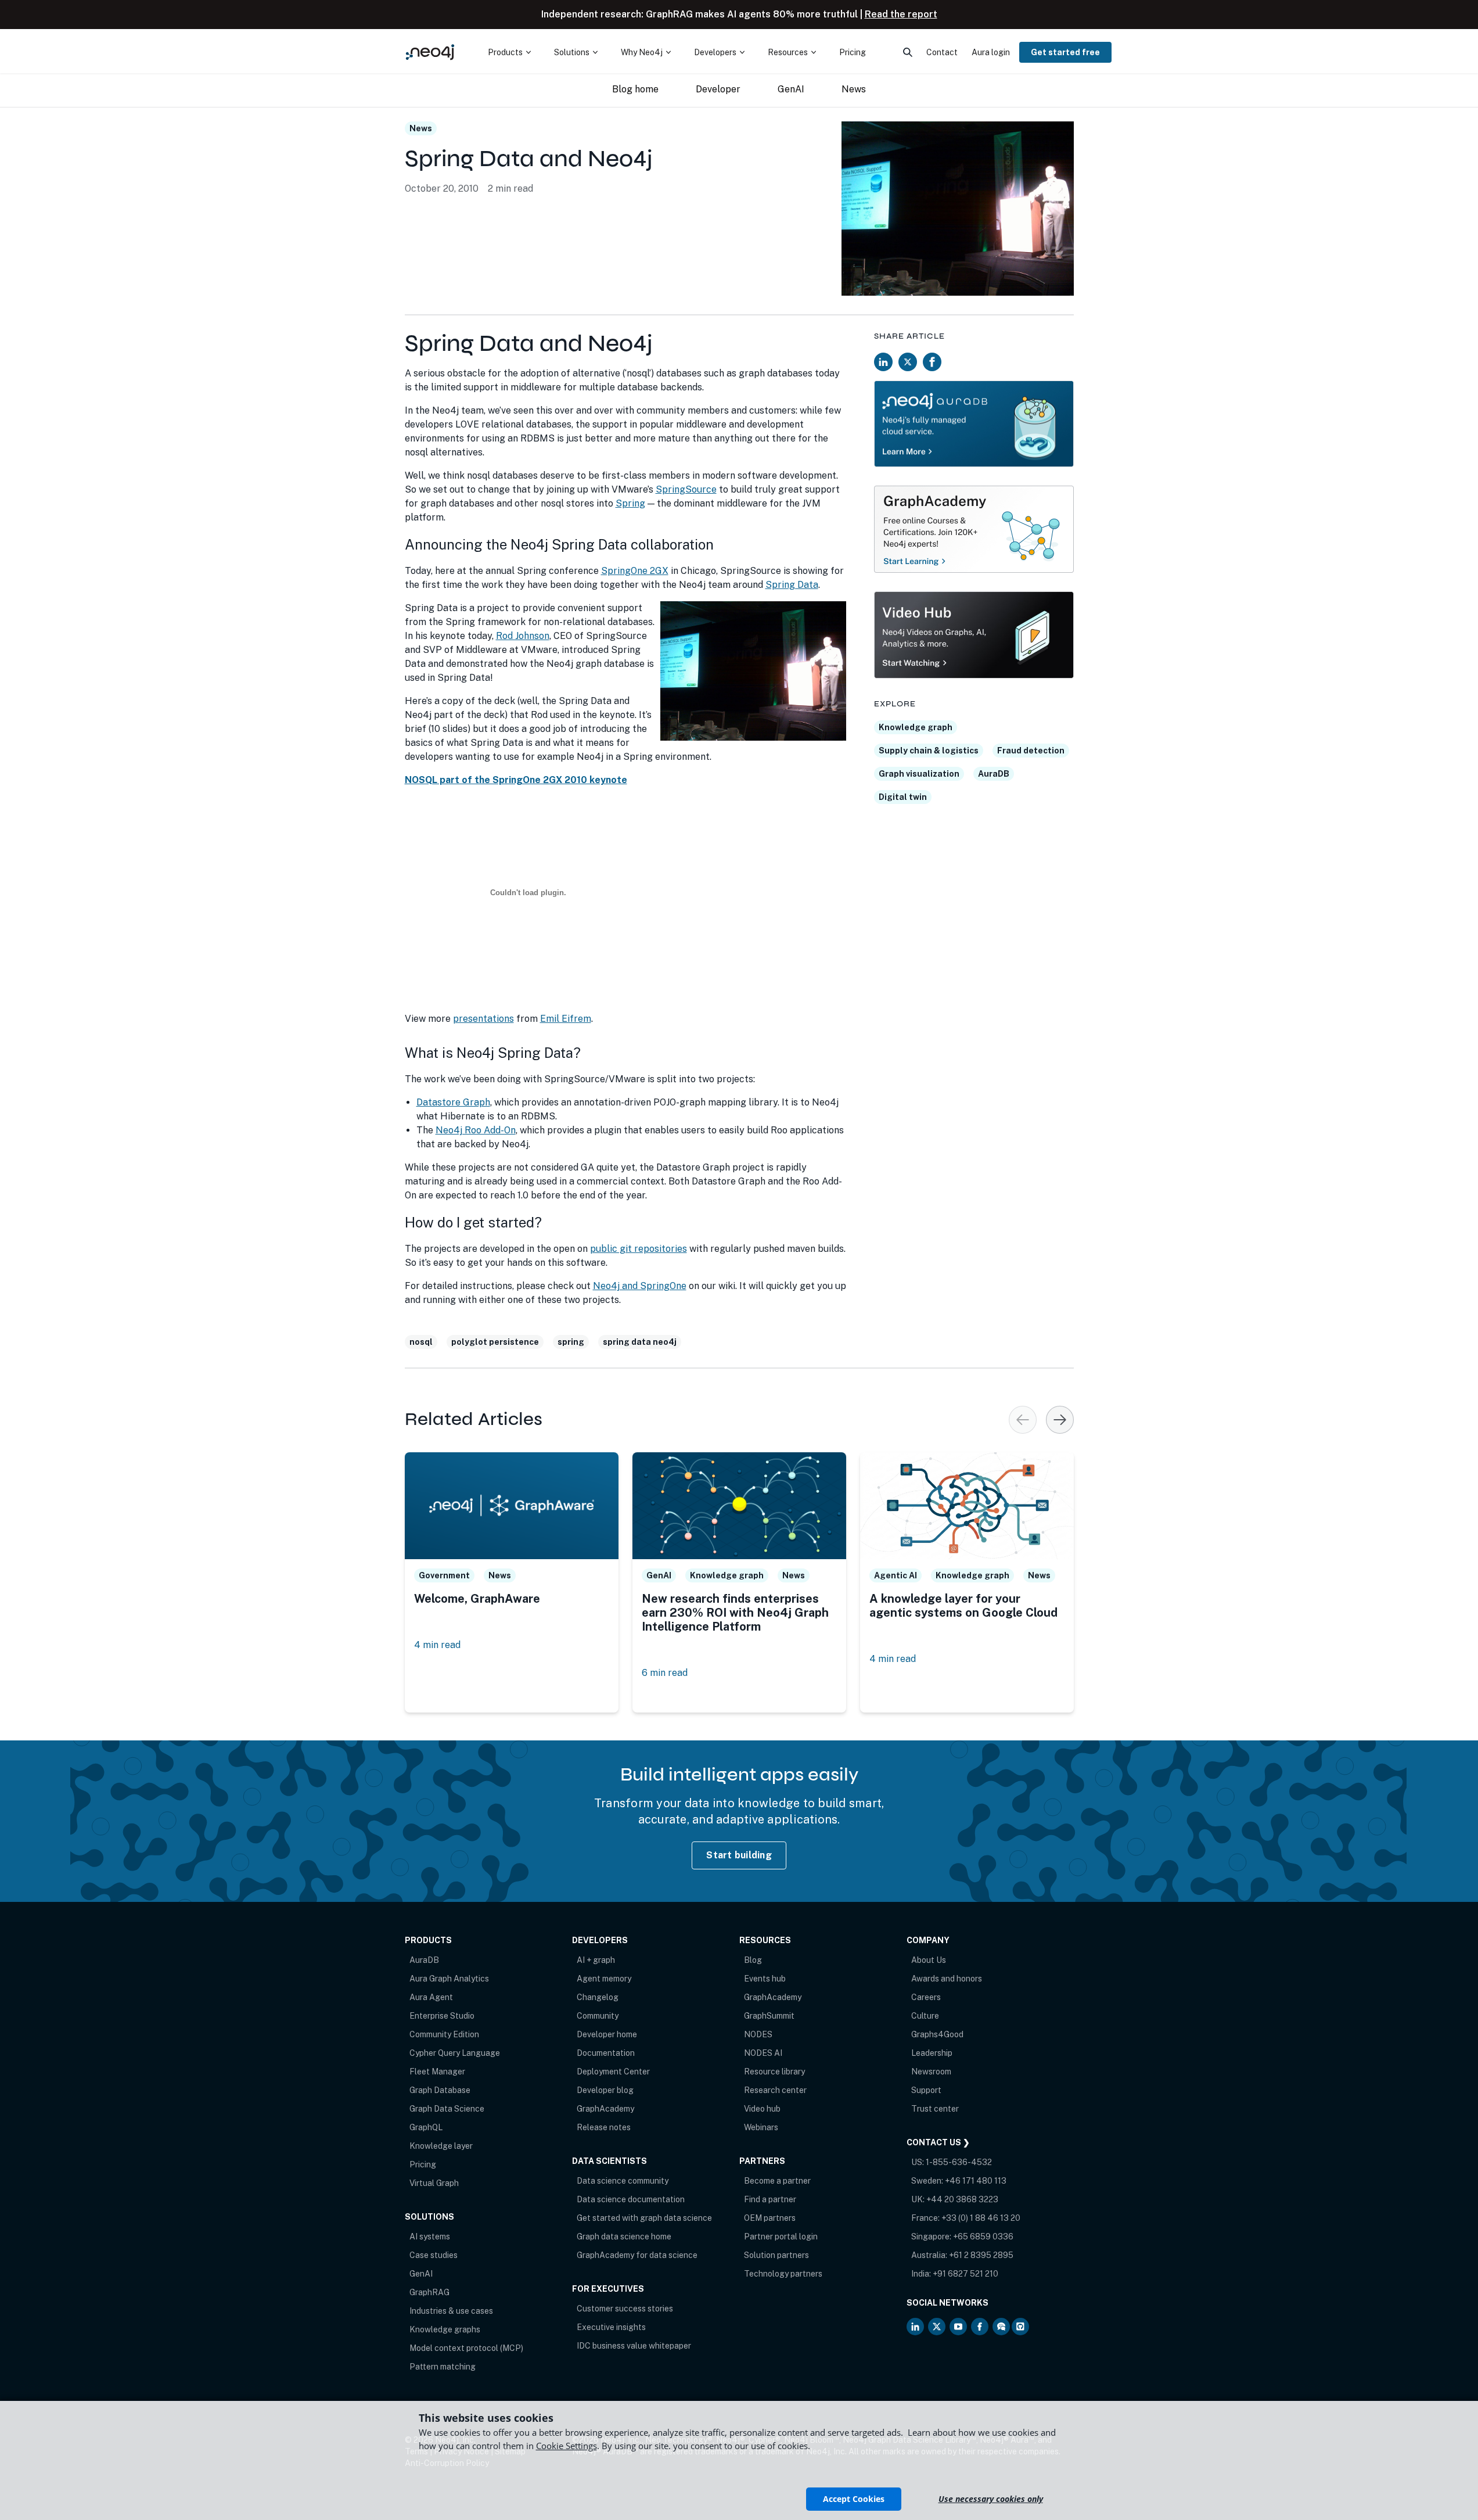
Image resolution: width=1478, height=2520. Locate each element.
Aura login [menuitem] (991, 52)
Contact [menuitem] (942, 52)
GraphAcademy (605, 2109)
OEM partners (770, 2218)
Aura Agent (431, 1997)
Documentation (606, 2053)
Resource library (774, 2072)
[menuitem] (509, 52)
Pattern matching (443, 2367)
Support (926, 2090)
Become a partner (777, 2181)
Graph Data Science (447, 2109)
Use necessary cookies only (991, 2499)
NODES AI (763, 2053)
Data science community (623, 2181)
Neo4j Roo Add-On (476, 1130)
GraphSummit (769, 2016)
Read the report (901, 14)
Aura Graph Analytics (449, 1979)
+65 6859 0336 (983, 2237)
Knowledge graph (916, 727)
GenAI (421, 2274)
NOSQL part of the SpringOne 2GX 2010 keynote (516, 780)
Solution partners (776, 2255)
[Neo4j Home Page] (430, 52)
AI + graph (596, 1960)
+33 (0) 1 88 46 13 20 (981, 2218)
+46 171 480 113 (976, 2181)
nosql (421, 1342)
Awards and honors (947, 1979)
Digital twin (903, 797)
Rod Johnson (523, 636)
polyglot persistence (495, 1342)
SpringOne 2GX (635, 571)
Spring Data (792, 585)
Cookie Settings (567, 2446)
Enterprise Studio (442, 2016)
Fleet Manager (437, 2072)
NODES (758, 2034)
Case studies (434, 2255)
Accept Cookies (854, 2499)
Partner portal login (781, 2237)
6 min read (665, 1673)
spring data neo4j (640, 1342)
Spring (630, 503)
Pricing (423, 2164)
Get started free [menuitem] (1065, 52)
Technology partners (783, 2274)
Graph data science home (624, 2237)
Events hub (765, 1979)
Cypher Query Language (455, 2053)
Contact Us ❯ (938, 2142)
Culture (925, 2016)
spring (571, 1342)
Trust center (935, 2109)
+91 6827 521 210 (965, 2274)
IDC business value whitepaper (634, 2346)
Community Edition (444, 2034)
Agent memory (604, 1979)
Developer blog (605, 2090)
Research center (775, 2090)
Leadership (932, 2053)
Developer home (607, 2034)
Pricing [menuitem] (853, 52)
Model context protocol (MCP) (466, 2348)
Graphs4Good (937, 2034)
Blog (753, 1960)
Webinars (761, 2127)
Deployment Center (613, 2072)
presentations (483, 1019)
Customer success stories (625, 2309)
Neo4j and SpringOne (640, 1286)
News (421, 128)
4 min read (437, 1645)
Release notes (604, 2127)
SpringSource (686, 489)
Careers (926, 1997)
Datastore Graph (453, 1102)
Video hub (762, 2109)
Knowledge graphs (445, 2329)
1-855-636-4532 (959, 2162)
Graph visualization (919, 774)
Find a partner (770, 2199)
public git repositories (639, 1249)
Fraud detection (1031, 751)
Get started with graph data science (644, 2218)
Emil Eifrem (566, 1019)
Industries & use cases (451, 2311)
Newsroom (931, 2072)
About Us (929, 1960)
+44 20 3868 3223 (962, 2199)
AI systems (430, 2237)
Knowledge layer (441, 2146)
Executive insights (611, 2327)
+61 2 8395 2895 (981, 2255)
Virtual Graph (434, 2183)
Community (598, 2016)
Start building (739, 1855)
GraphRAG (429, 2292)
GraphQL (426, 2127)
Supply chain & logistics (929, 751)
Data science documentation (631, 2199)
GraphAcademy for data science (637, 2255)
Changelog (598, 1997)
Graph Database (440, 2090)
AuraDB (994, 774)
